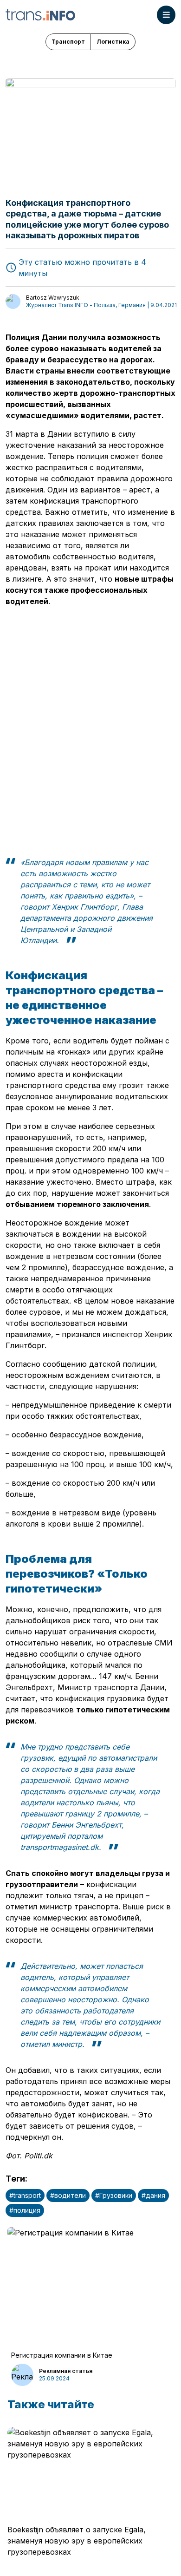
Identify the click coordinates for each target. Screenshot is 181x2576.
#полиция (25, 2210)
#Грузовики (114, 2195)
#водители (68, 2195)
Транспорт (68, 42)
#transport (25, 2195)
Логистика (113, 42)
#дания (153, 2195)
